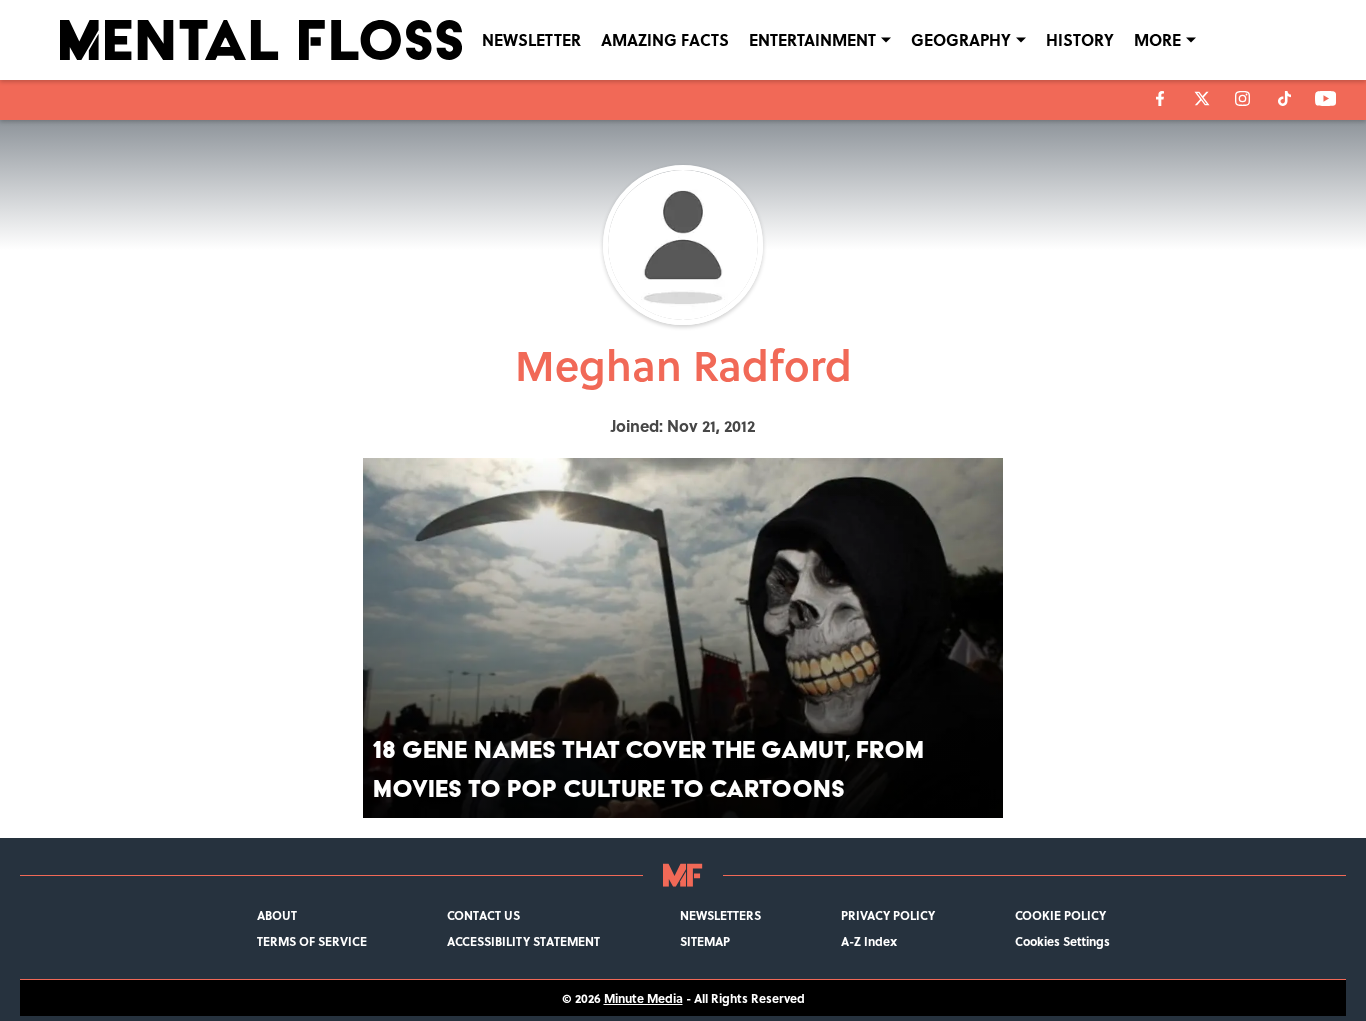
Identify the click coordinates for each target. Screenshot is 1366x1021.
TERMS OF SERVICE (312, 941)
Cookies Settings (1062, 941)
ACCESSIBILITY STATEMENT (523, 941)
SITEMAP (705, 941)
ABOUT (277, 915)
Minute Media (643, 998)
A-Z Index (869, 941)
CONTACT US (483, 915)
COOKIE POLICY (1060, 915)
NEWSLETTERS (720, 915)
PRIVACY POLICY (888, 915)
